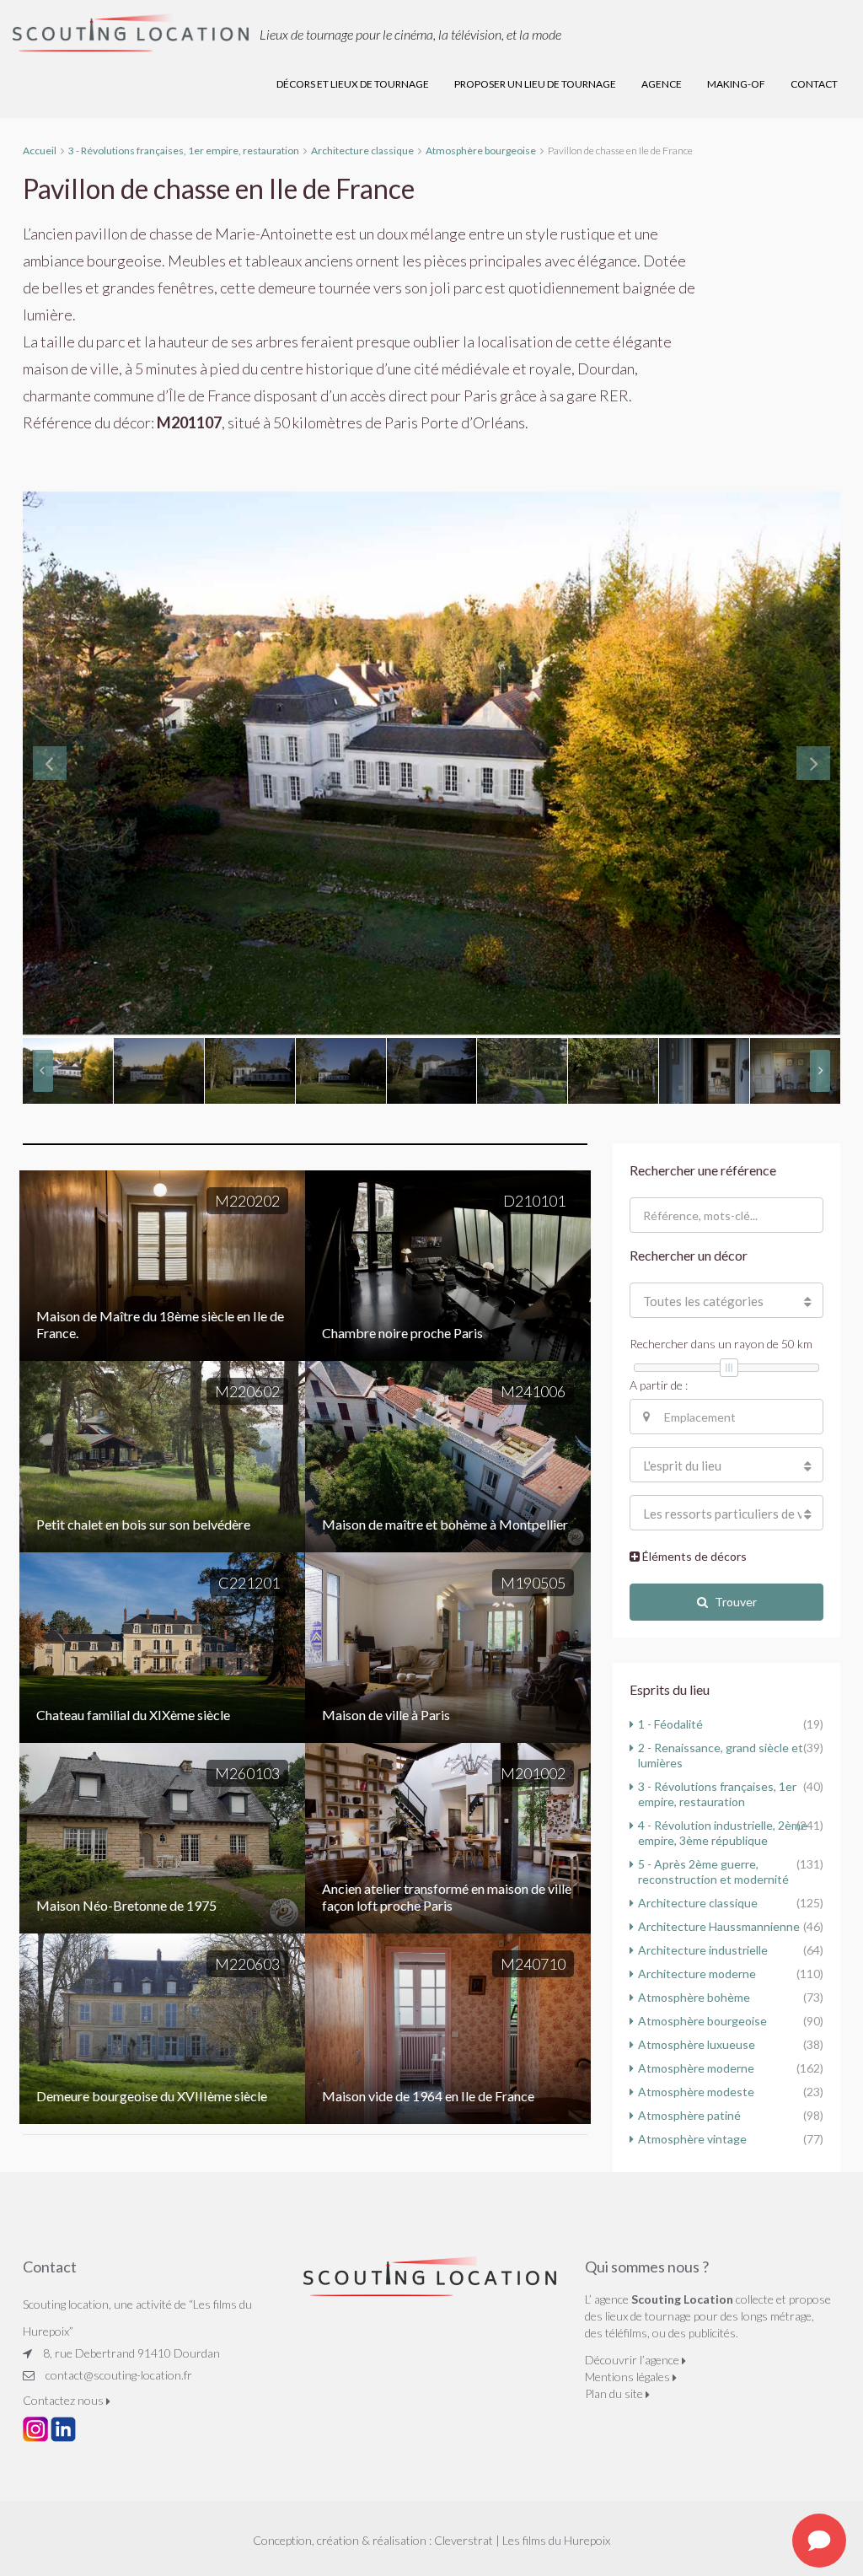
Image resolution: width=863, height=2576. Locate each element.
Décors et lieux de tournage (353, 84)
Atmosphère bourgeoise (702, 2021)
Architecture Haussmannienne (719, 1926)
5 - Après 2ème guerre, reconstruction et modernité (713, 1871)
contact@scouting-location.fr (119, 2375)
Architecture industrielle (703, 1950)
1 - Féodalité (670, 1724)
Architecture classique (698, 1903)
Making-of (736, 84)
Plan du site (615, 2393)
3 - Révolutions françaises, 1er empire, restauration (717, 1794)
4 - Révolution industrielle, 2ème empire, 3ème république (723, 1833)
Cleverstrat (464, 2540)
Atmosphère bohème (694, 1997)
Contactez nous (64, 2400)
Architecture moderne (697, 1974)
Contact (814, 84)
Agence (662, 84)
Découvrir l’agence (633, 2360)
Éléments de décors (693, 1556)
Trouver (736, 1602)
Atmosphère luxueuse (697, 2044)
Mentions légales (629, 2377)
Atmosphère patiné (689, 2115)
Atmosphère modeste (696, 2092)
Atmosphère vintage (692, 2139)
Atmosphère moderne (696, 2068)
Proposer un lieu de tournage (535, 84)
